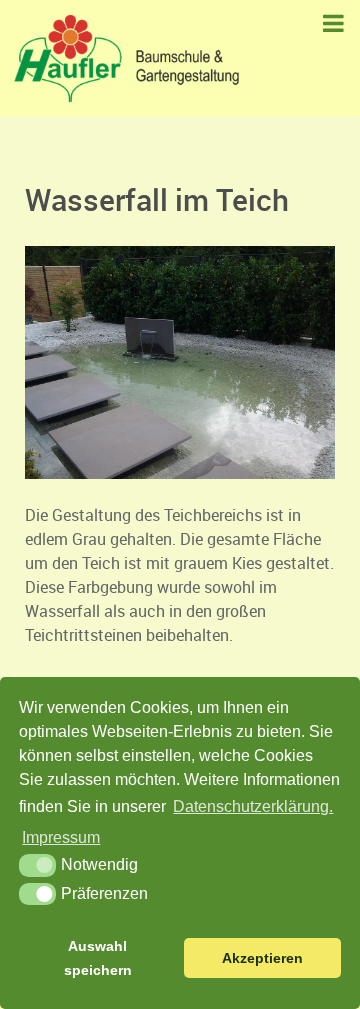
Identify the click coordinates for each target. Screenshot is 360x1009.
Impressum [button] (61, 837)
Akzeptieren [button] (262, 958)
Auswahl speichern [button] (98, 958)
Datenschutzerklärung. (253, 806)
